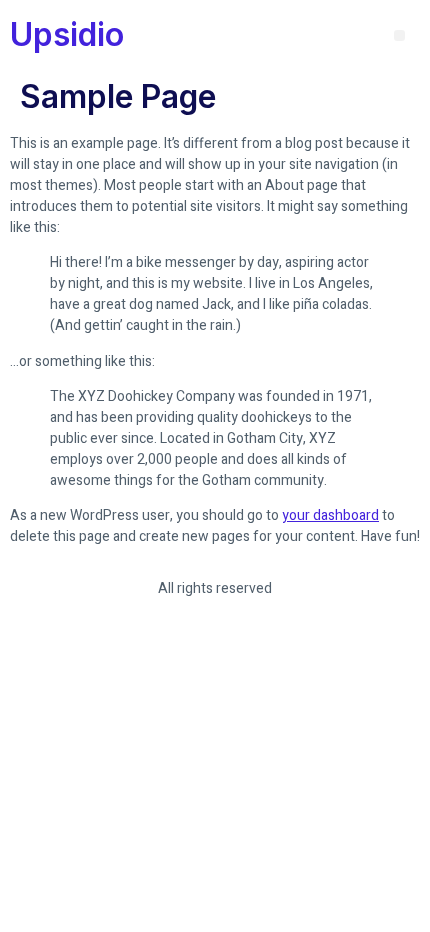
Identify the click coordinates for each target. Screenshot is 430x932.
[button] (399, 35)
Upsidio (67, 34)
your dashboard (330, 515)
